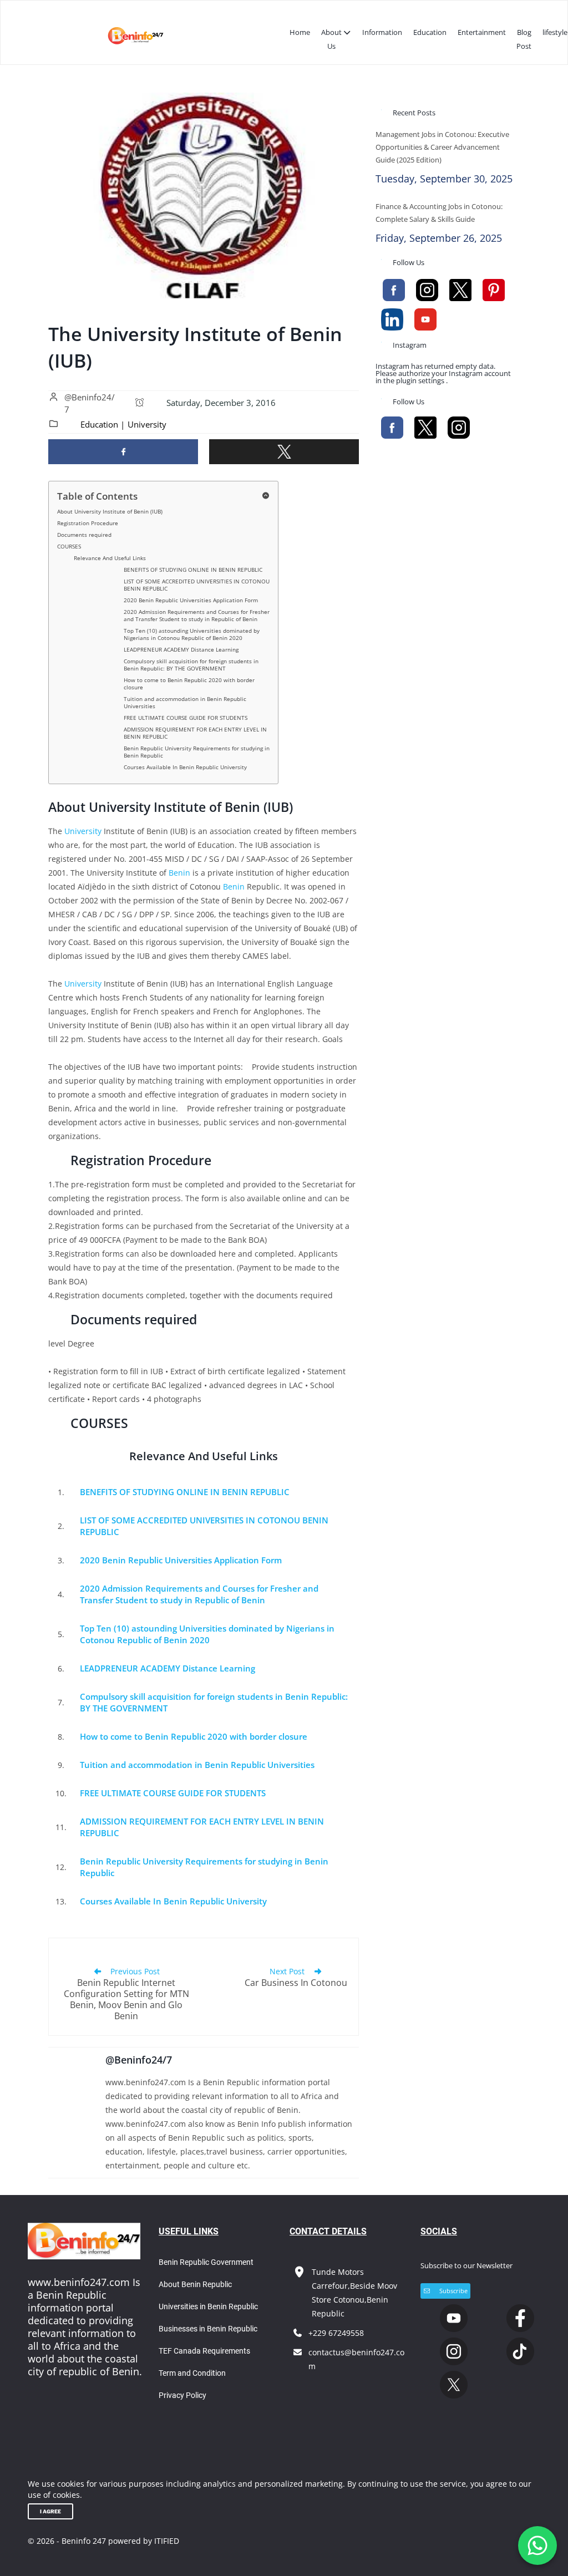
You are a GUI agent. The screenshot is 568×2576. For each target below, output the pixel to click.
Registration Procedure (88, 523)
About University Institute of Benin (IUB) (110, 511)
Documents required (84, 535)
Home (300, 32)
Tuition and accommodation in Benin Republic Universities (185, 702)
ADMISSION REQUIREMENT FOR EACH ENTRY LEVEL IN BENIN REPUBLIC (195, 733)
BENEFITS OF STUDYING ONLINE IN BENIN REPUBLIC (193, 570)
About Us (331, 39)
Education (430, 32)
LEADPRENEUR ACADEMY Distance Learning (181, 649)
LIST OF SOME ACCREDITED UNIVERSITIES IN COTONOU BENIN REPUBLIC (197, 585)
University (147, 424)
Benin (179, 873)
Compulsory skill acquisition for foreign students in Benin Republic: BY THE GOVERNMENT (191, 665)
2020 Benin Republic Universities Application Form (191, 600)
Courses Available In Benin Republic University (185, 767)
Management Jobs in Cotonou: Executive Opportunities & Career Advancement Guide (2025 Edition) (442, 147)
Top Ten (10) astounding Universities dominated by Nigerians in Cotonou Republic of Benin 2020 (192, 634)
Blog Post (524, 39)
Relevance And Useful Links (110, 558)
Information (382, 32)
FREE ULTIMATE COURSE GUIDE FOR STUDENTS (186, 718)
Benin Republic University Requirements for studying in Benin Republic (197, 752)
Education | (103, 424)
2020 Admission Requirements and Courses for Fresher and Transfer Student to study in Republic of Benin (197, 615)
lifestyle (555, 32)
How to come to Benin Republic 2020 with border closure (189, 684)
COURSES (69, 546)
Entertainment (482, 32)
